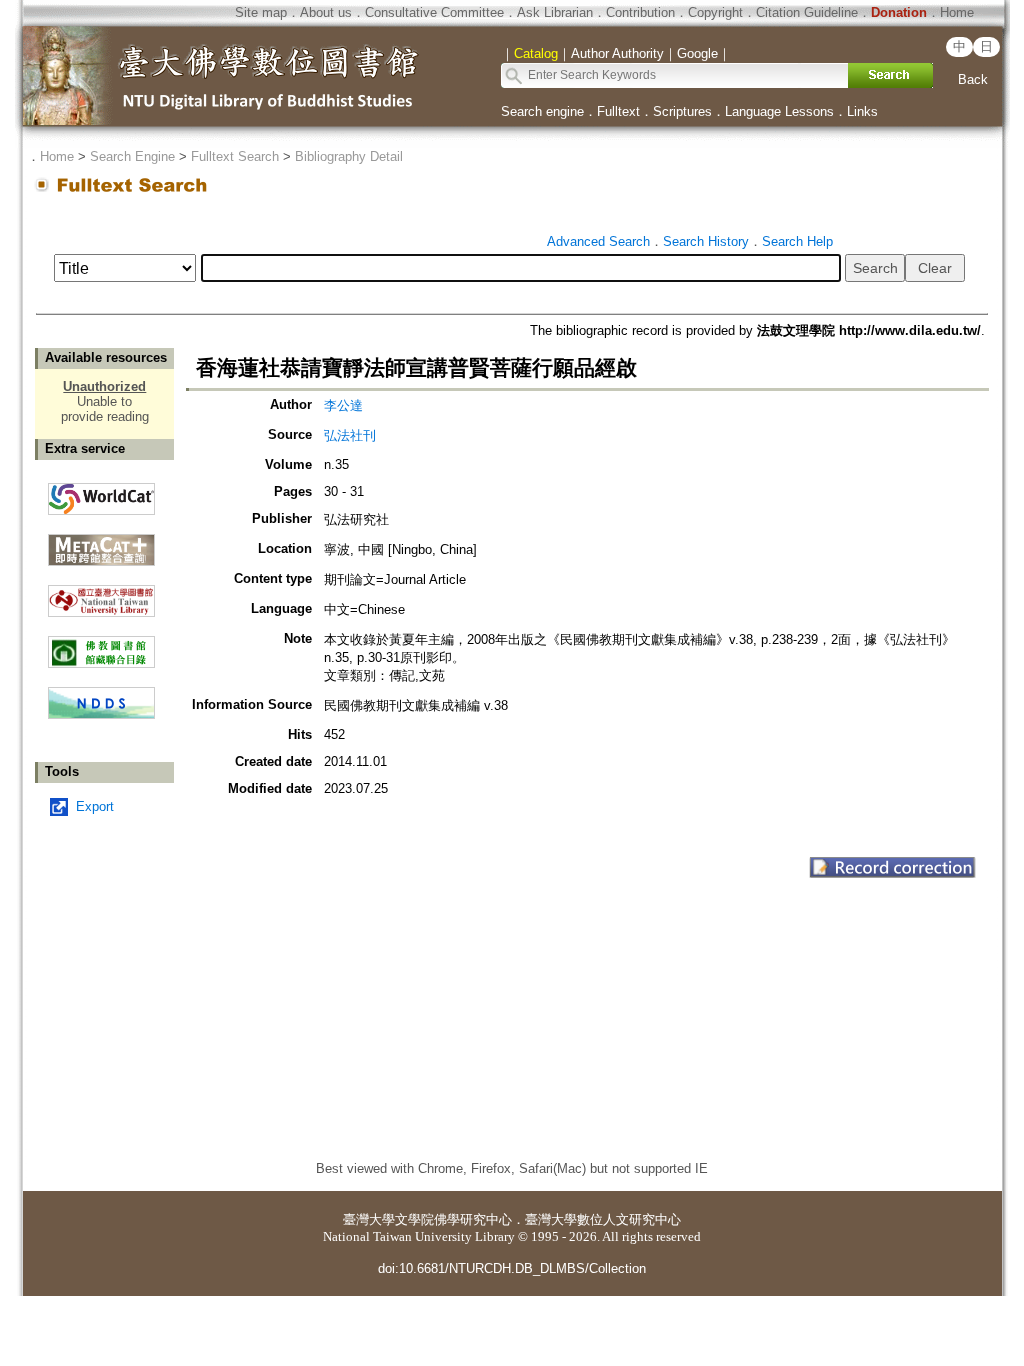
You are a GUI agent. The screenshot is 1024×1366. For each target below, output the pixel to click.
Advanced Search (598, 241)
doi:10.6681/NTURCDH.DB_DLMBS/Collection (512, 1268)
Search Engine (132, 156)
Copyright (715, 12)
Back (973, 79)
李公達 (343, 405)
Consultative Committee (434, 12)
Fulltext (618, 111)
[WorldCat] (101, 494)
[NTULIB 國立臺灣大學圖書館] (101, 593)
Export (95, 806)
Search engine (542, 111)
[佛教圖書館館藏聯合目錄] (101, 644)
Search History (706, 241)
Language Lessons (779, 111)
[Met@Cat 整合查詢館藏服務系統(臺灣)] (101, 542)
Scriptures (682, 111)
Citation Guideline (807, 12)
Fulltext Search (235, 156)
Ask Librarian (555, 12)
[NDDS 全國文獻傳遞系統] (101, 714)
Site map (261, 12)
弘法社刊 (350, 435)
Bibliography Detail (349, 156)
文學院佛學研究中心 (453, 1219)
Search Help (797, 241)
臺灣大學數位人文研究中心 (603, 1219)
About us (326, 12)
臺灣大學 (369, 1219)
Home (957, 12)
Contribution (640, 12)
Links (862, 111)
